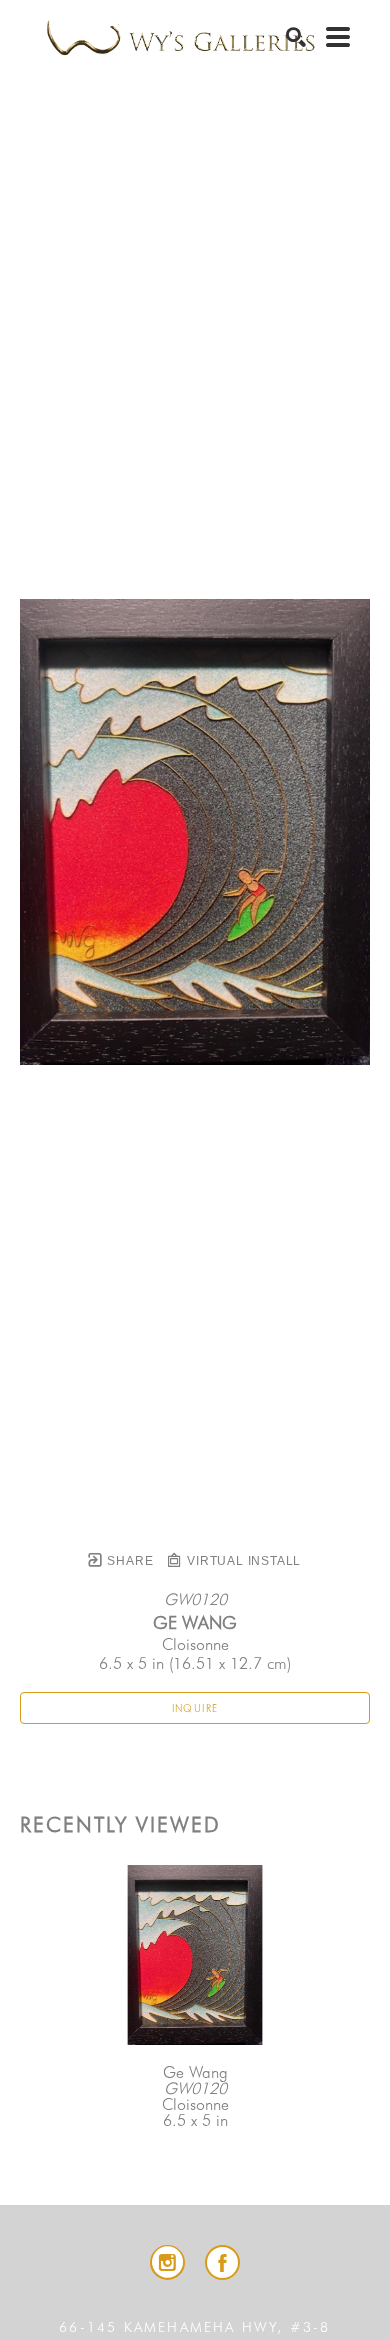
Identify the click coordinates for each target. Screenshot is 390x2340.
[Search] (296, 37)
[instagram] (167, 2262)
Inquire (195, 1708)
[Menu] (338, 37)
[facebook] (222, 2262)
